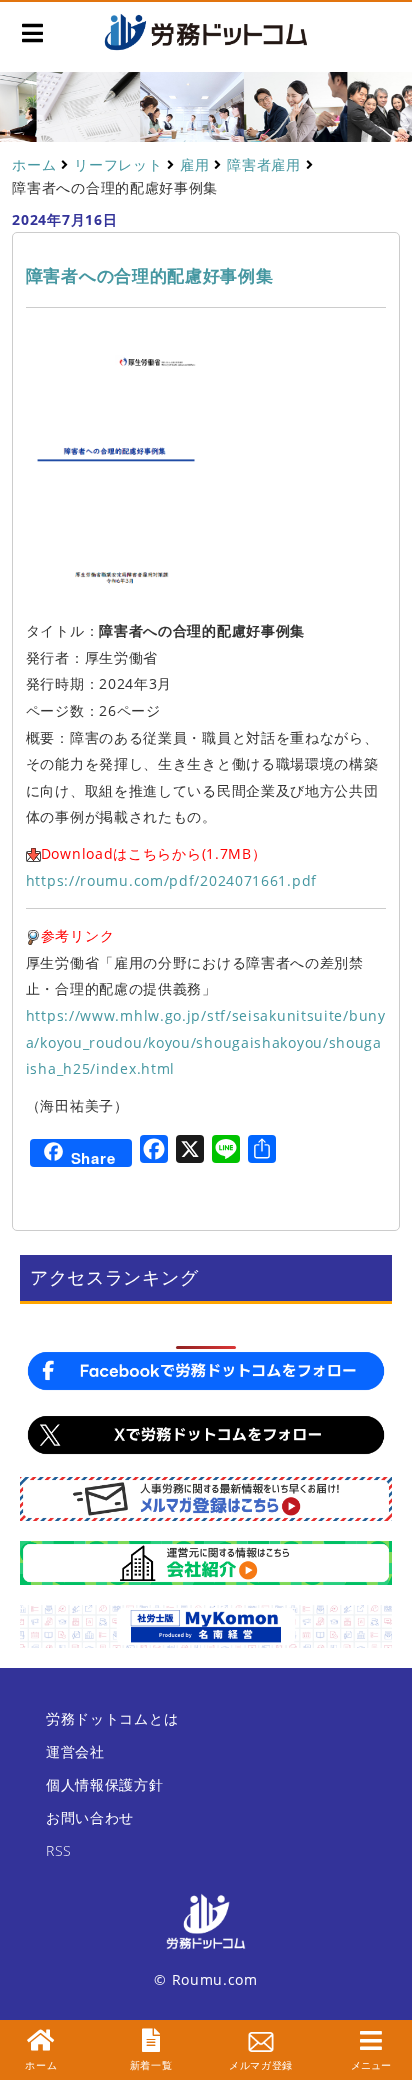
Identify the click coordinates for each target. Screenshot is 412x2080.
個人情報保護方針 (105, 1784)
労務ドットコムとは (112, 1718)
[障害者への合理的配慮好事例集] (116, 476)
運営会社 (75, 1751)
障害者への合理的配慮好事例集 (150, 275)
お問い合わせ (90, 1817)
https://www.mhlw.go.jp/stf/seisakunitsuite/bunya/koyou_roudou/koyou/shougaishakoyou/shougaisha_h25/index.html (206, 1042)
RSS (59, 1850)
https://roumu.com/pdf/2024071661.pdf (171, 880)
